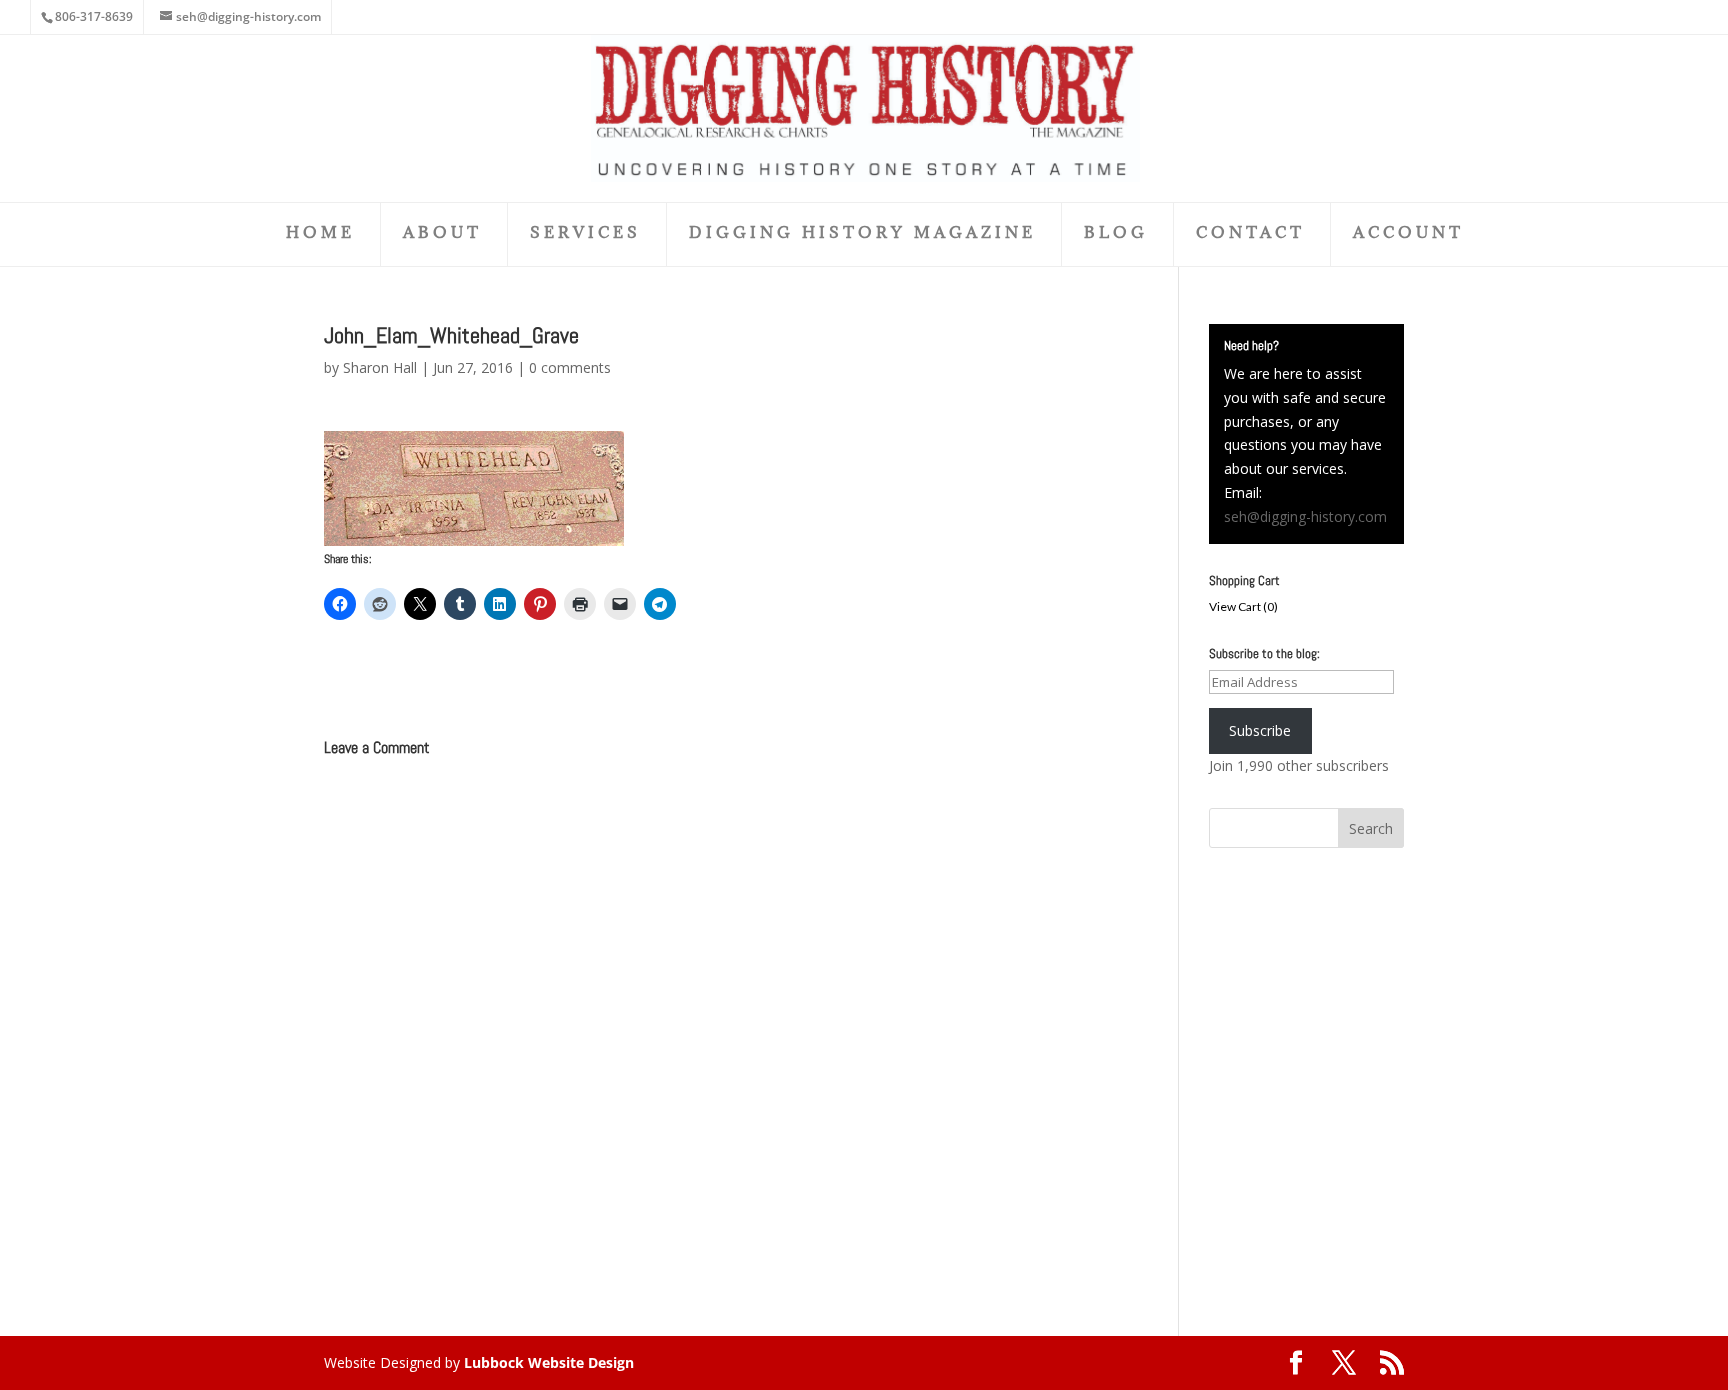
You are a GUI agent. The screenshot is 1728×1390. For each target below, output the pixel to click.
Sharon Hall (380, 367)
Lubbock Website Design (549, 1362)
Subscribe (1260, 730)
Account (1408, 233)
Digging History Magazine (862, 233)
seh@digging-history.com (1305, 516)
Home (320, 233)
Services (585, 233)
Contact (1250, 233)
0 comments (570, 367)
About (442, 233)
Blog (1116, 233)
